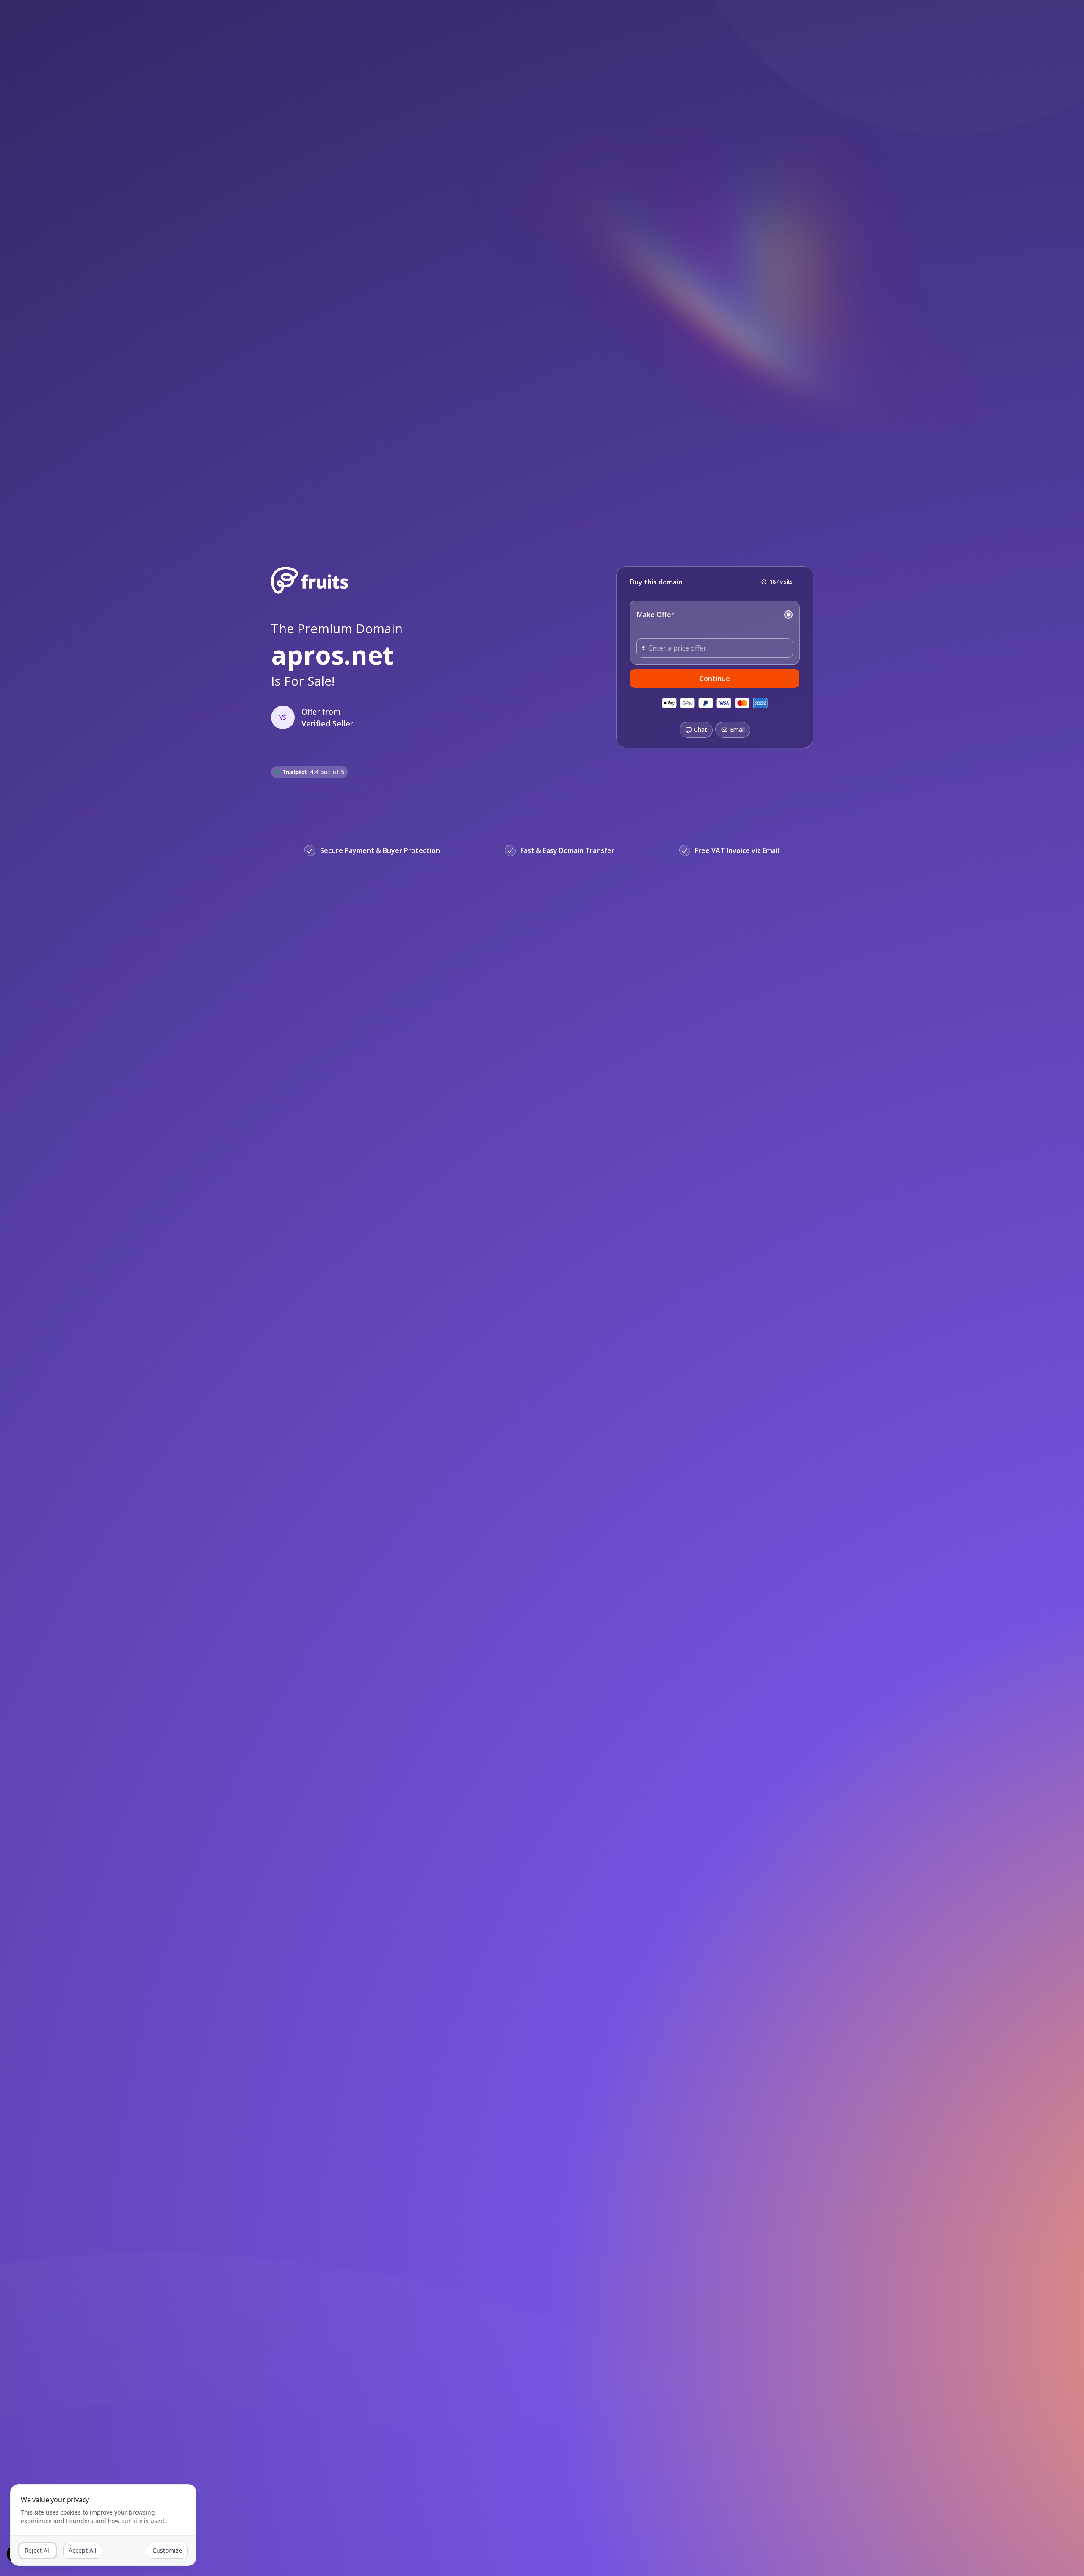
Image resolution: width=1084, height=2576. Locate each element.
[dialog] (103, 2525)
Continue (715, 679)
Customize (167, 2550)
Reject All (38, 2550)
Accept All (83, 2550)
